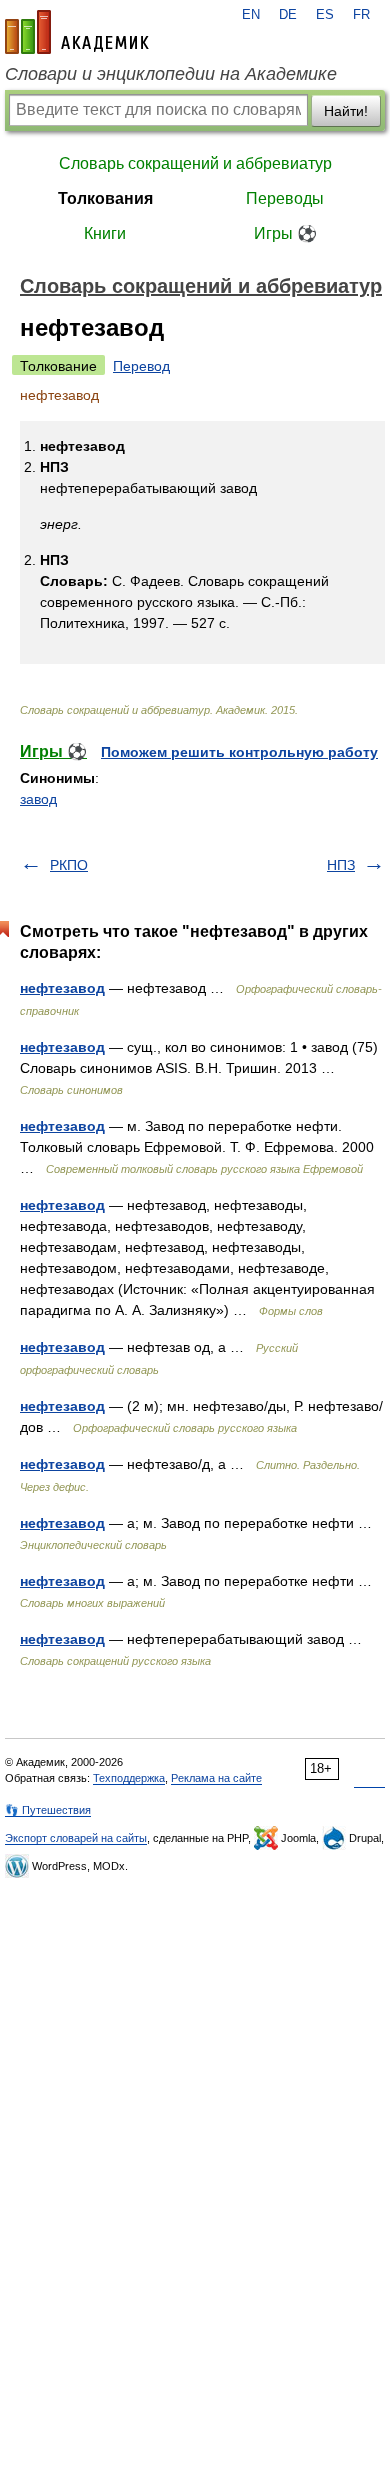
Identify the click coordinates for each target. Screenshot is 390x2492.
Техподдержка (129, 1778)
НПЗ (341, 865)
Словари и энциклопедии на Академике (171, 74)
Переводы (285, 198)
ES (325, 15)
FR (361, 15)
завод (38, 799)
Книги (105, 233)
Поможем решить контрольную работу (239, 752)
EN (251, 15)
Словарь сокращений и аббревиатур (195, 163)
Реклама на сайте (216, 1778)
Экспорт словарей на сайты (76, 1838)
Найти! (346, 111)
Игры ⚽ (285, 233)
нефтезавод (62, 988)
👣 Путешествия (48, 1810)
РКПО (69, 865)
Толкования (105, 198)
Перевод (141, 366)
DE (288, 15)
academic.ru (77, 32)
